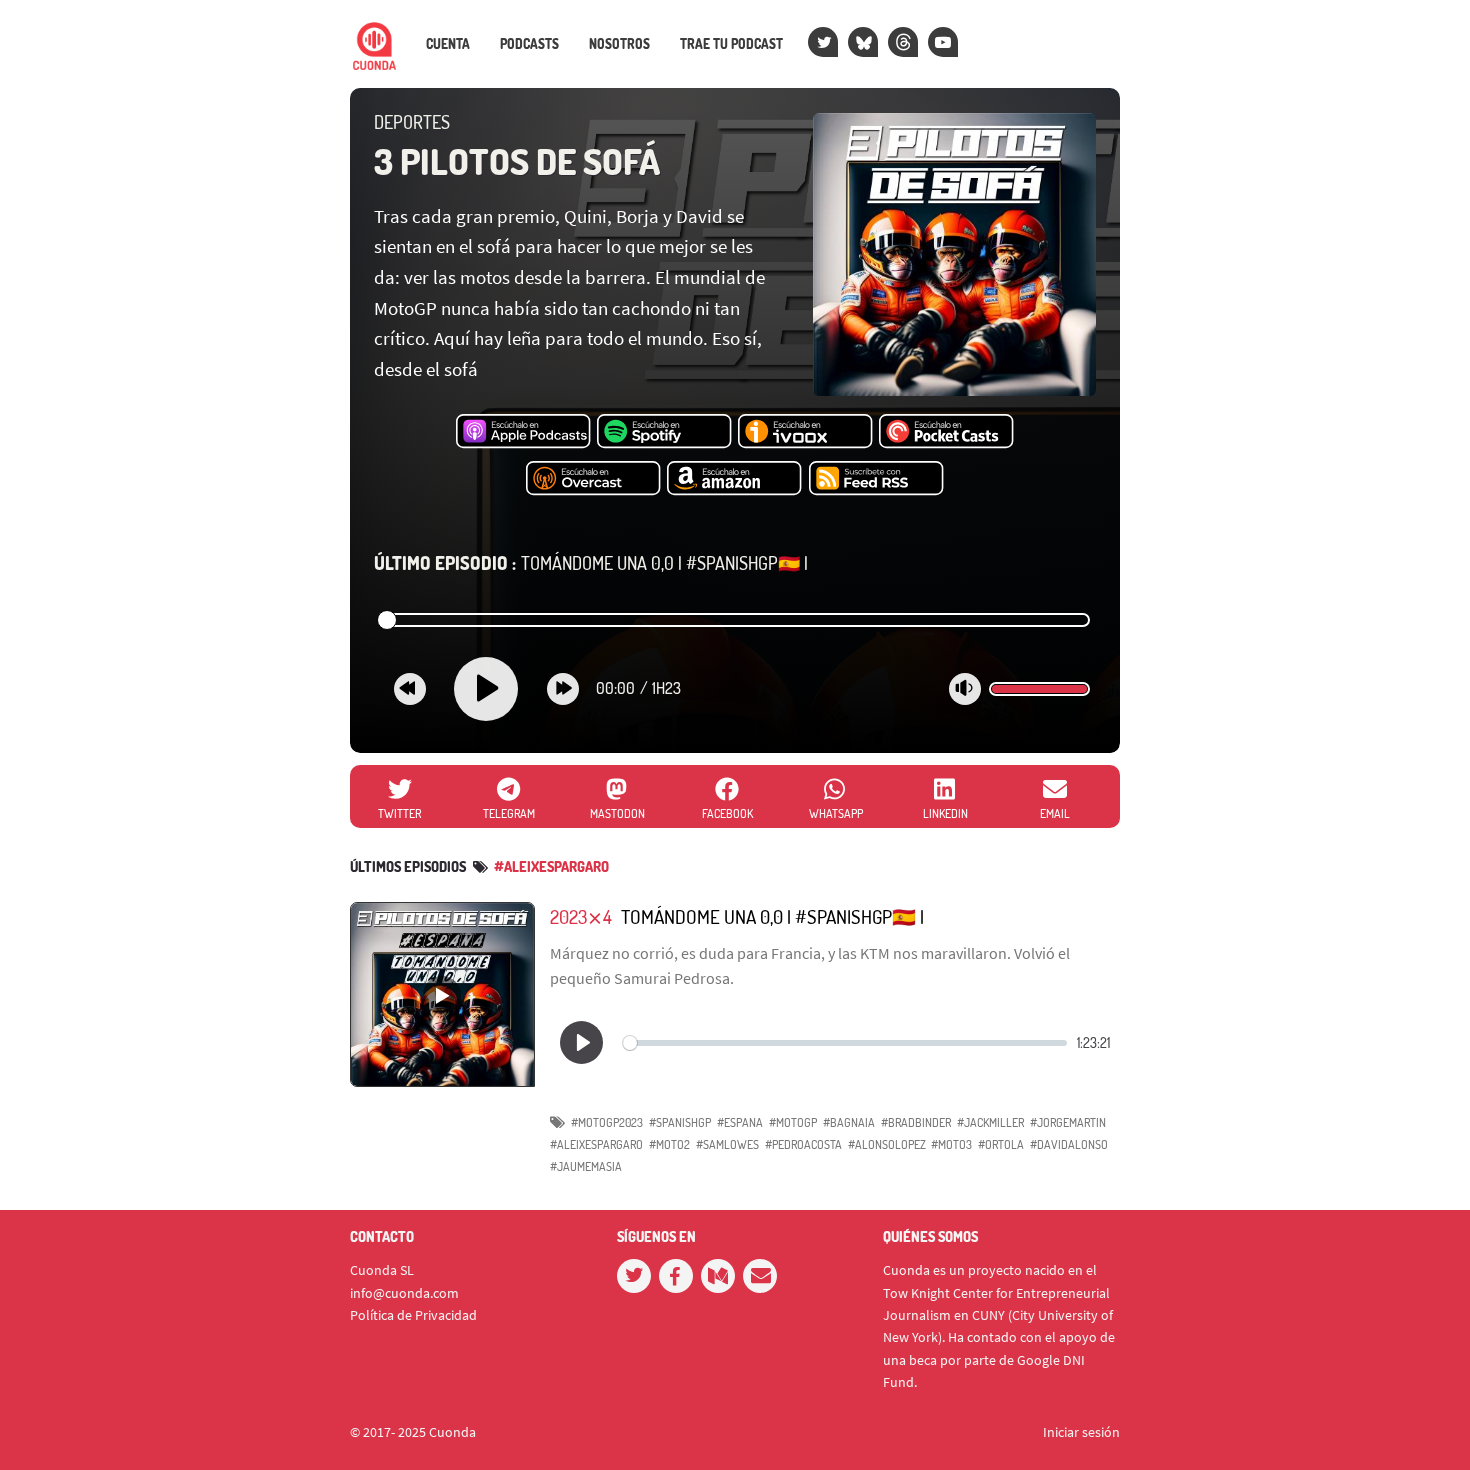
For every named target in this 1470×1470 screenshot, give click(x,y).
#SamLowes (727, 1144)
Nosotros (619, 44)
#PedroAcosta (803, 1144)
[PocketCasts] (946, 432)
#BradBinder (916, 1122)
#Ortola (1001, 1144)
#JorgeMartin (1068, 1122)
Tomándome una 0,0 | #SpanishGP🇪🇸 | (591, 563)
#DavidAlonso (1069, 1144)
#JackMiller (990, 1122)
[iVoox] (805, 432)
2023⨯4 (581, 916)
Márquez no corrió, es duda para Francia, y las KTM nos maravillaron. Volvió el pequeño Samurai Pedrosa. (810, 966)
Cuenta (448, 44)
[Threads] (903, 42)
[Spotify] (664, 432)
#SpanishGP (680, 1122)
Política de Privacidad (413, 1315)
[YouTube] (943, 42)
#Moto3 (951, 1144)
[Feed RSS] (876, 479)
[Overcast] (593, 479)
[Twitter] (823, 42)
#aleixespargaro (551, 866)
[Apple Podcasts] (523, 432)
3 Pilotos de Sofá (517, 161)
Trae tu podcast (731, 44)
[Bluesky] (863, 42)
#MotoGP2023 (607, 1122)
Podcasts (529, 44)
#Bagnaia (849, 1122)
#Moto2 (669, 1144)
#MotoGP (793, 1122)
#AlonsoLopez (887, 1144)
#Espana (740, 1122)
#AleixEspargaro (596, 1144)
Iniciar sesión (1081, 1432)
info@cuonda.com (404, 1293)
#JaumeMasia (586, 1166)
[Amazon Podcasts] (734, 479)
